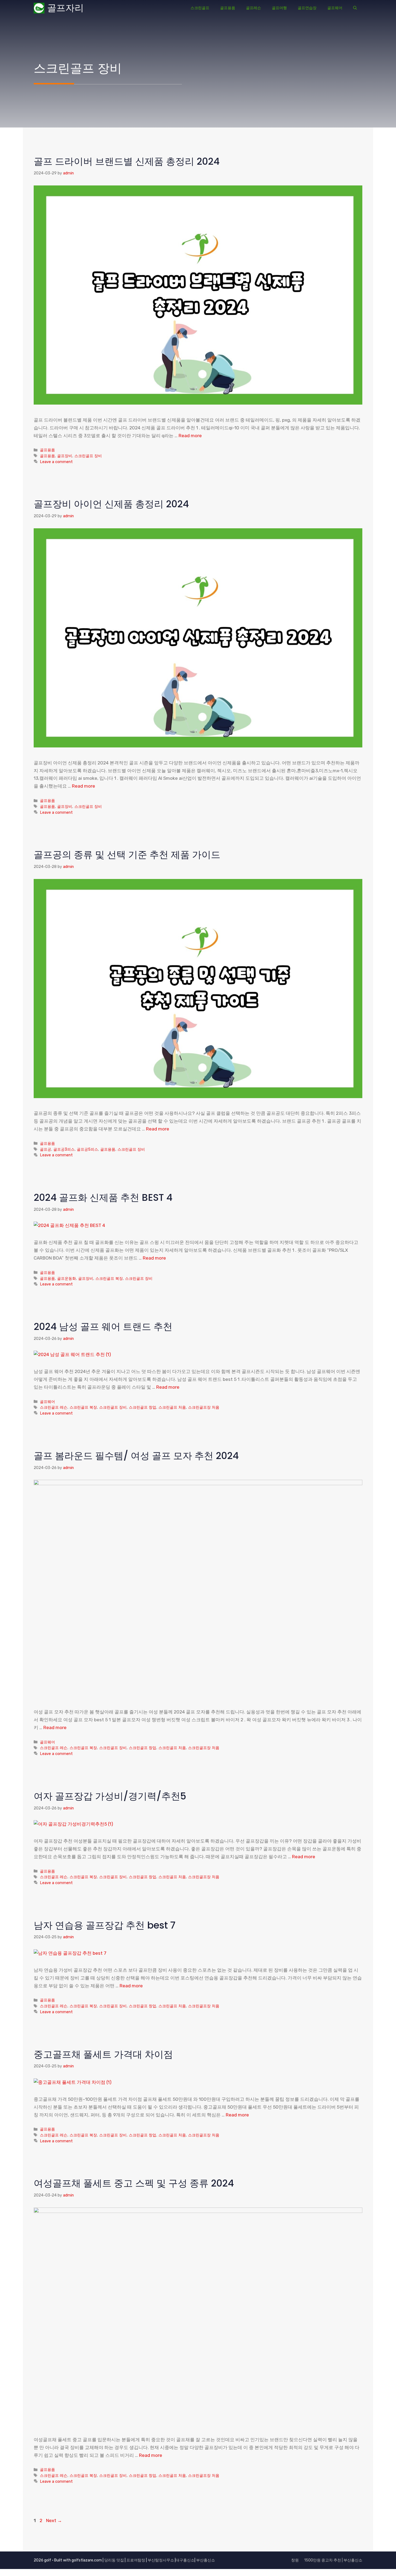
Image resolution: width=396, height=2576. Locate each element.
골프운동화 (67, 1278)
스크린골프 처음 (172, 1407)
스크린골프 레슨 (54, 1407)
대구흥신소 (185, 2560)
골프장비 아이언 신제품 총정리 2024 (111, 504)
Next (54, 2520)
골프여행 (279, 8)
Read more (190, 436)
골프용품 (228, 8)
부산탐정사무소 (161, 2560)
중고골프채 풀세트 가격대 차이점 (103, 2054)
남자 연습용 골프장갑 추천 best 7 (105, 1925)
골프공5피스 (87, 1149)
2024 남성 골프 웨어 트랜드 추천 (103, 1327)
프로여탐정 (136, 2560)
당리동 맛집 (114, 2560)
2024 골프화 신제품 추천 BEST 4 (103, 1197)
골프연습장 (307, 8)
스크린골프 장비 (88, 456)
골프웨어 (335, 8)
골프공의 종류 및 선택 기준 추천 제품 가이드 (127, 855)
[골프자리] (39, 8)
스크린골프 (200, 8)
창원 (295, 2560)
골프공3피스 (64, 1149)
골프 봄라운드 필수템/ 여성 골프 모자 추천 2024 (136, 1456)
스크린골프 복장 (109, 1278)
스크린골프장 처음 (204, 1407)
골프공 (46, 1149)
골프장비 (65, 456)
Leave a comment (56, 462)
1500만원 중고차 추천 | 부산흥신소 (333, 2560)
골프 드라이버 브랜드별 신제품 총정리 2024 (127, 161)
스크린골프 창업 (143, 1407)
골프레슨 (253, 8)
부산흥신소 (206, 2560)
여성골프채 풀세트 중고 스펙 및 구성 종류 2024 (134, 2183)
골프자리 (65, 8)
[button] (355, 8)
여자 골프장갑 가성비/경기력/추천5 (110, 1796)
